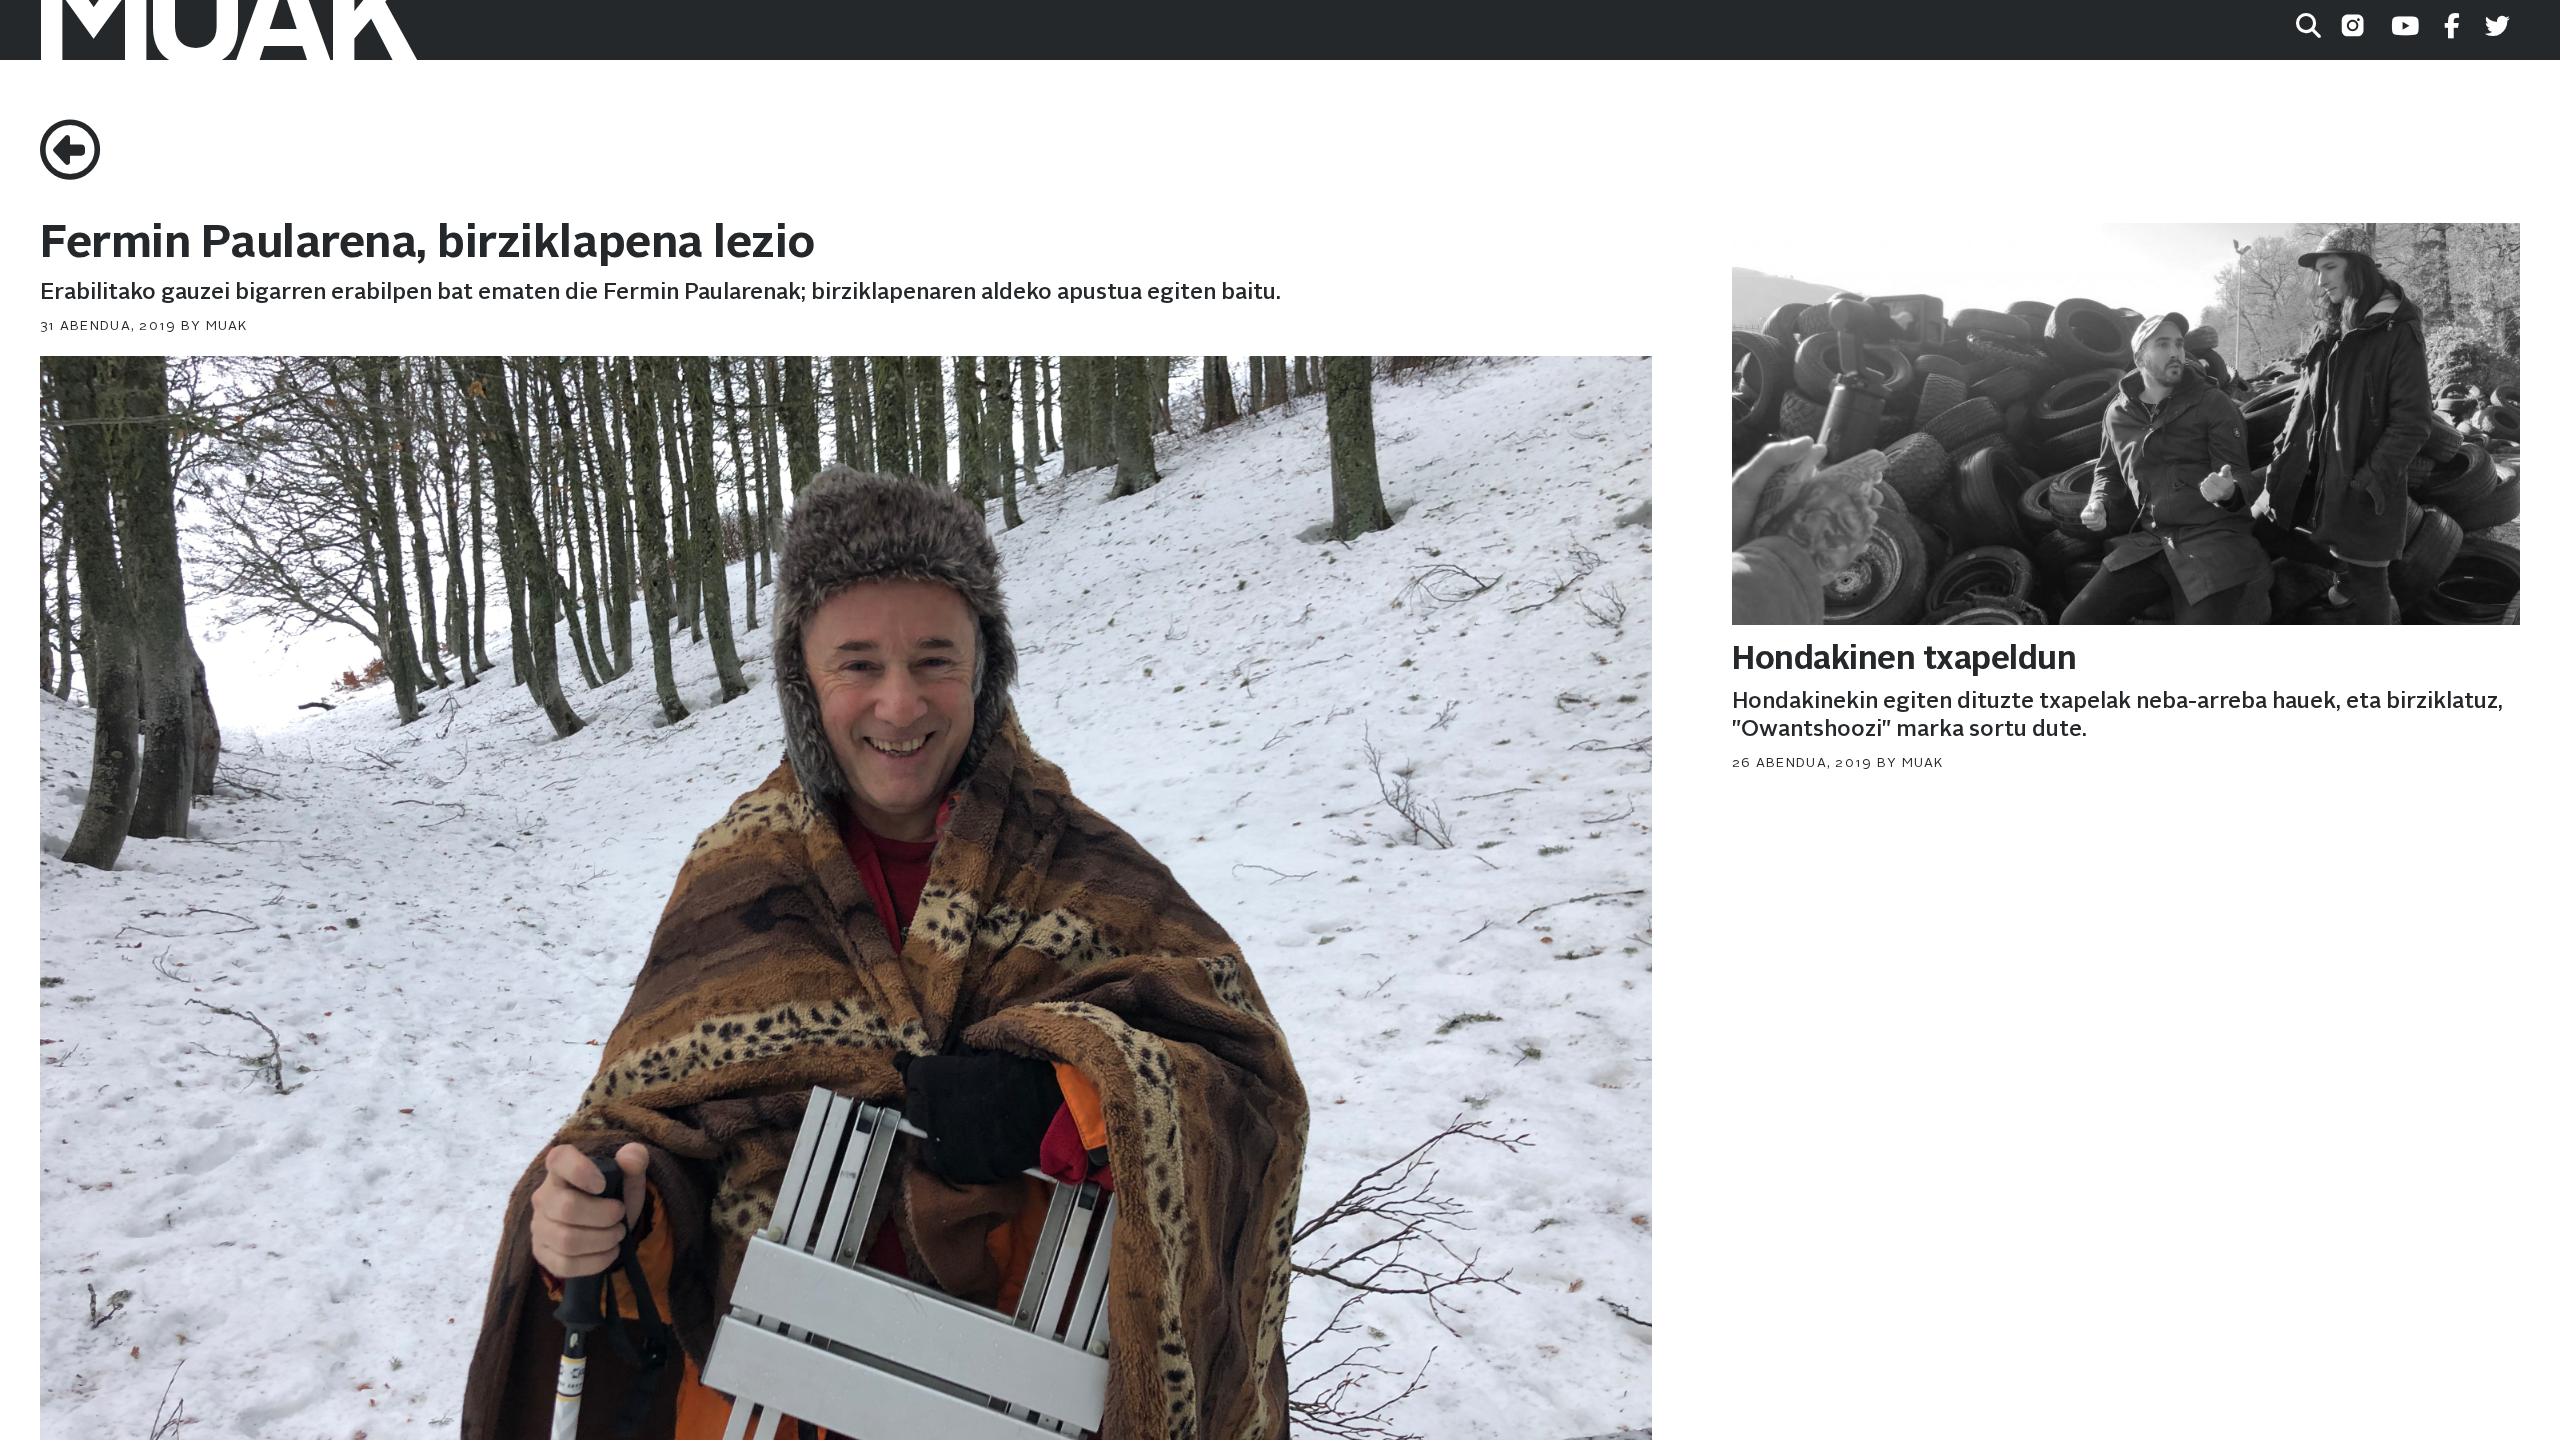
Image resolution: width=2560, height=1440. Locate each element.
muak (227, 326)
